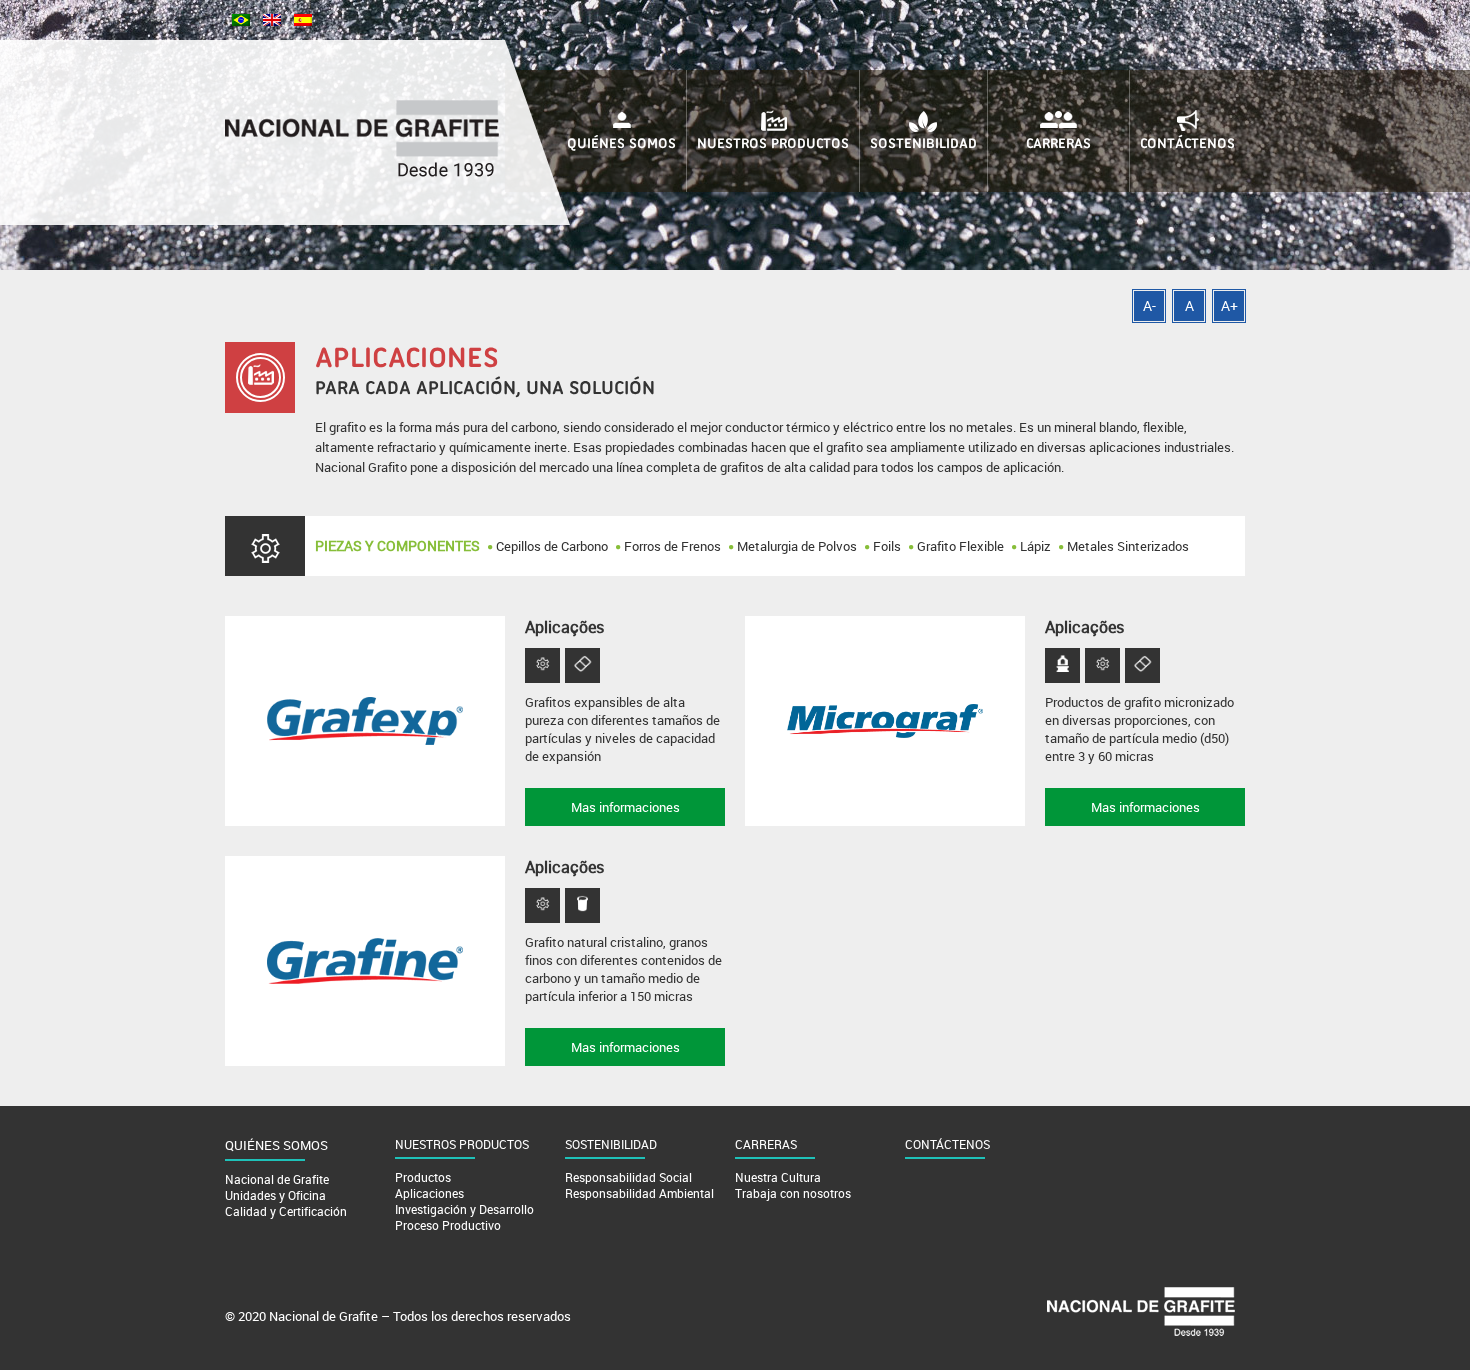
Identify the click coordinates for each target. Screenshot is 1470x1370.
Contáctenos (1187, 144)
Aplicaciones (429, 1193)
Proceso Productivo (448, 1225)
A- (1149, 305)
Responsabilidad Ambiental (639, 1193)
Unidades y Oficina (275, 1195)
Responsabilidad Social (628, 1177)
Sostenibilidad (923, 144)
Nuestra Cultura (778, 1177)
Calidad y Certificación (286, 1211)
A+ (1229, 305)
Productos (423, 1177)
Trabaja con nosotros (793, 1193)
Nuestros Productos (773, 144)
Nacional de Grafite (277, 1179)
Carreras (1058, 144)
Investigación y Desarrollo (464, 1209)
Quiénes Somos (621, 144)
